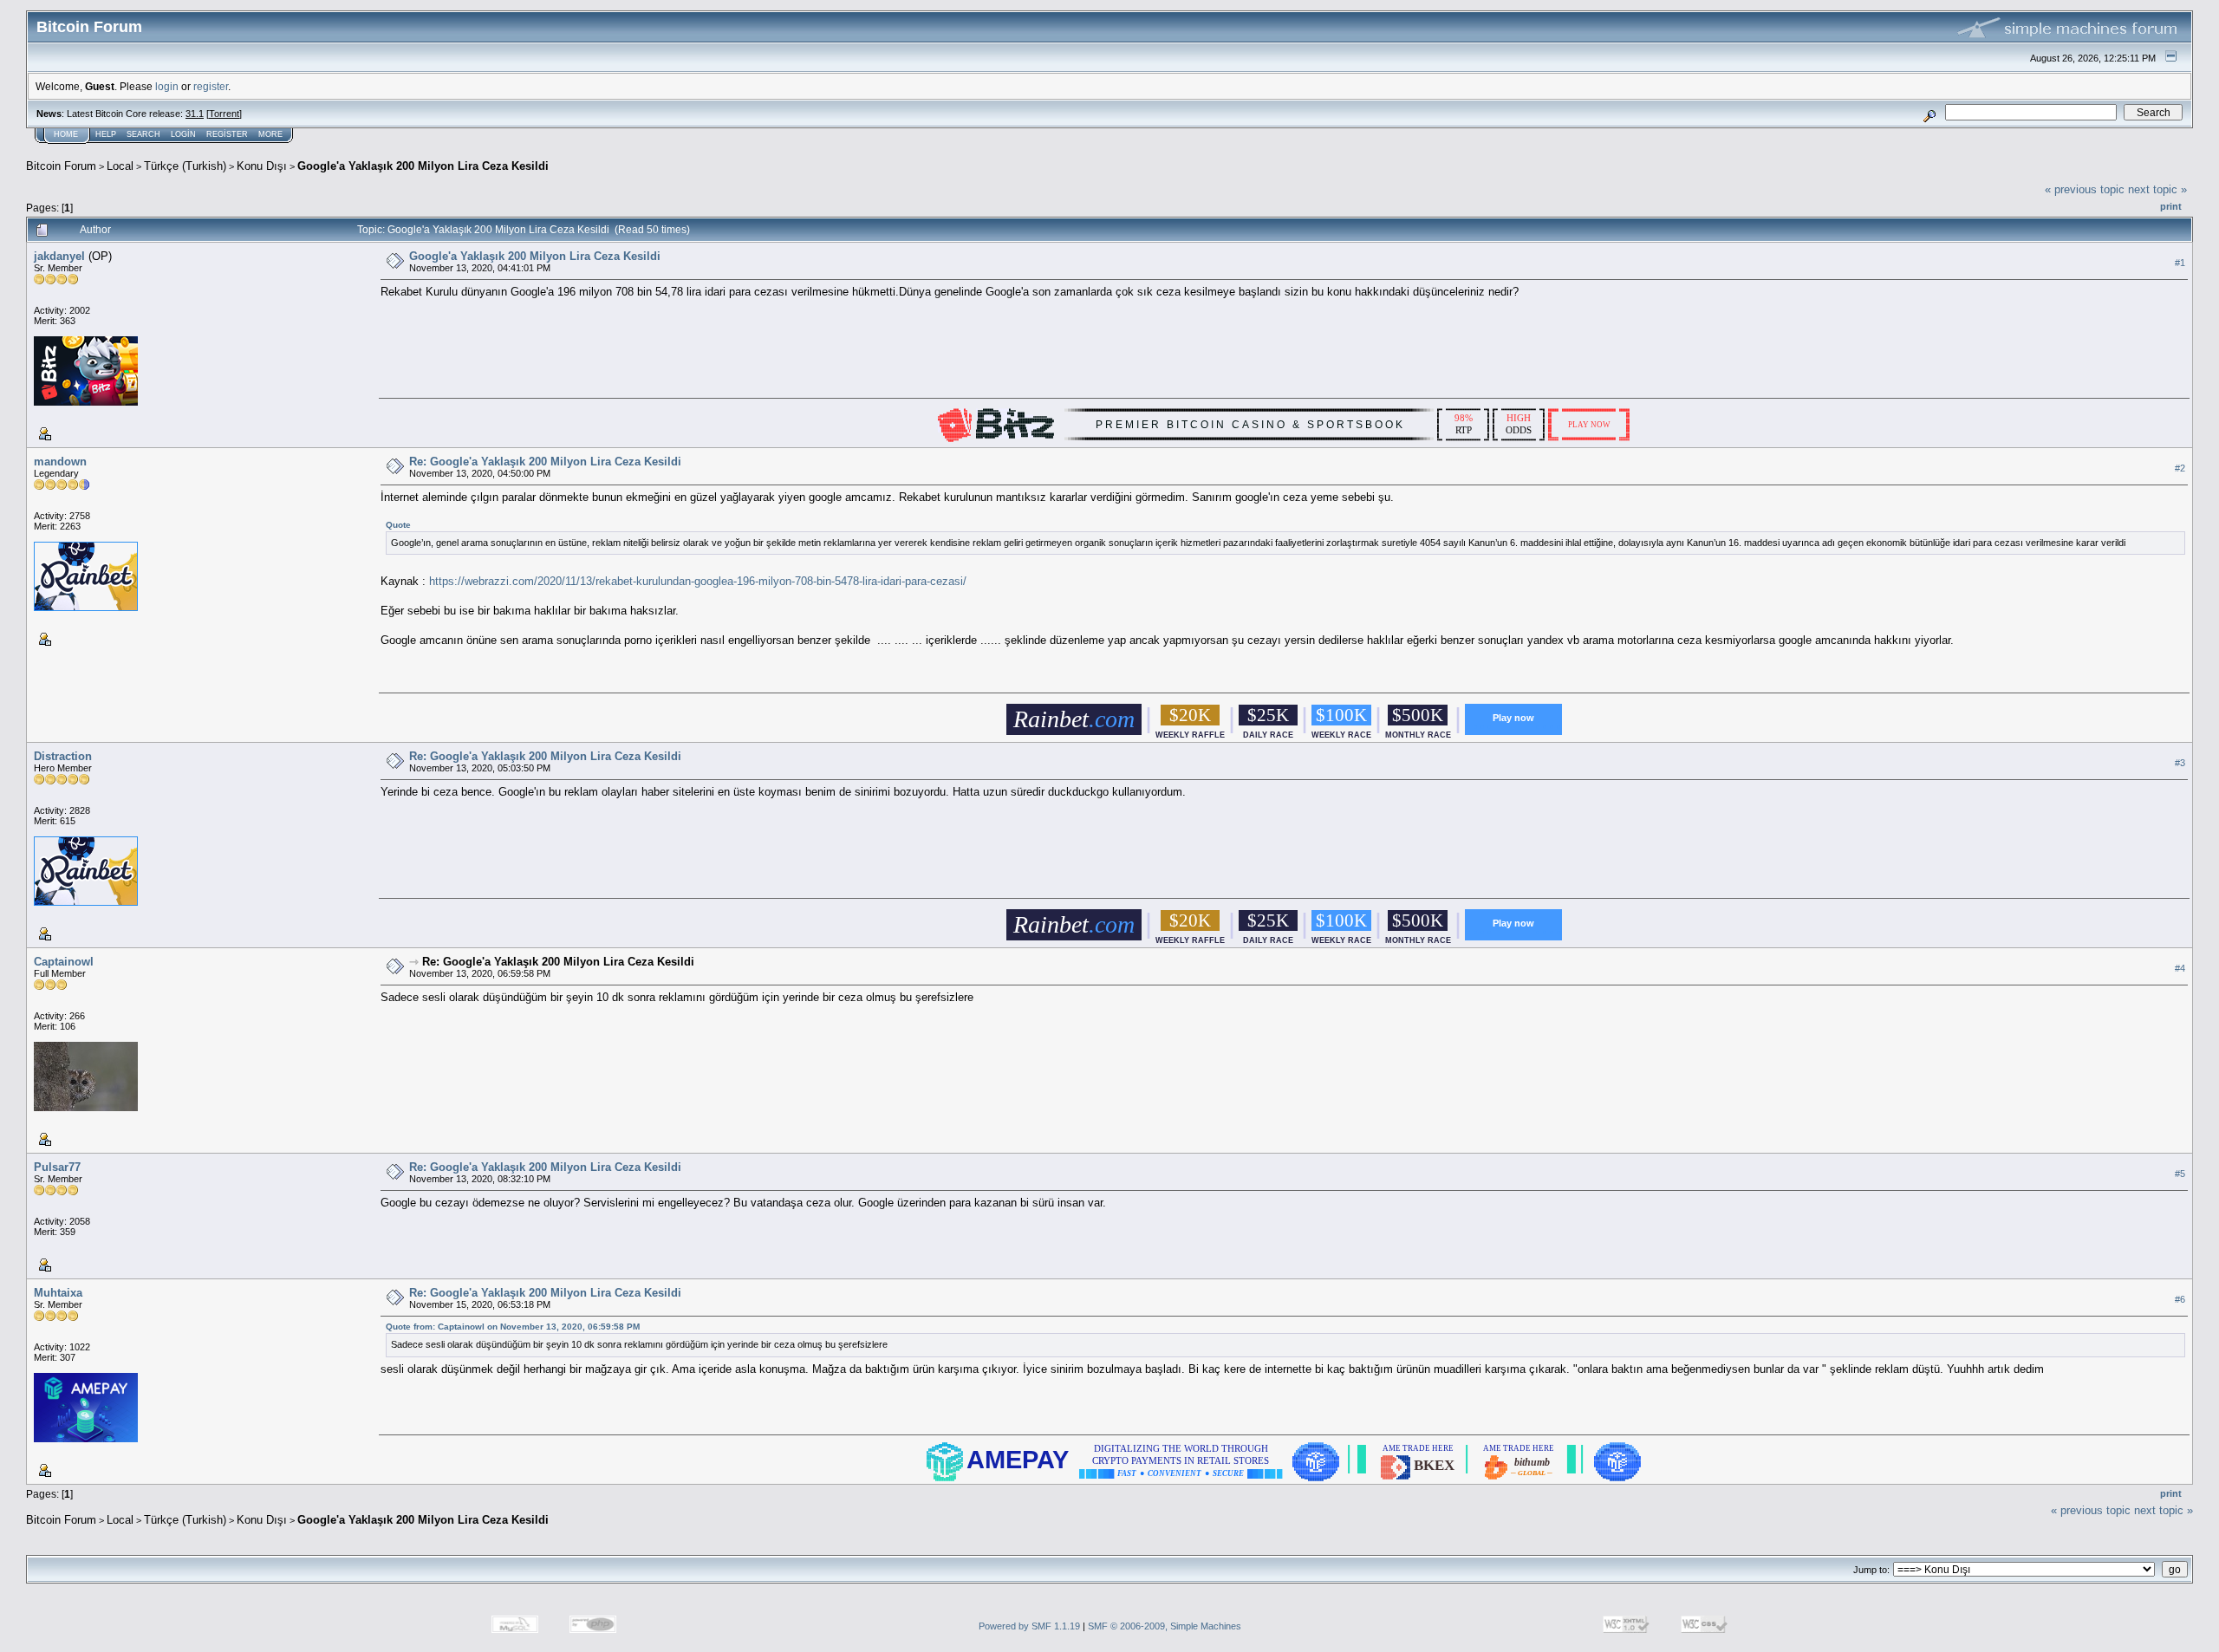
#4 (2180, 968)
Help (106, 134)
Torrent (224, 114)
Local (120, 166)
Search (143, 134)
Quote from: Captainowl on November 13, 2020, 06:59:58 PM (513, 1327)
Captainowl (64, 962)
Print (2171, 206)
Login (183, 134)
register (211, 86)
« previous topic (2085, 189)
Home (66, 134)
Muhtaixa (58, 1293)
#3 (2180, 763)
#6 (2180, 1299)
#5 (2180, 1174)
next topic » (2157, 189)
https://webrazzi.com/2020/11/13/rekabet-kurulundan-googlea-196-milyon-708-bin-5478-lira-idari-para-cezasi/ (698, 581)
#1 (2180, 263)
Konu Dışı (262, 166)
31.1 (195, 114)
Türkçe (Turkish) (185, 166)
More (270, 134)
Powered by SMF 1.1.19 (1029, 1626)
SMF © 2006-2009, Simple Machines (1165, 1626)
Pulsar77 (57, 1167)
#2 (2180, 468)
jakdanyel (59, 256)
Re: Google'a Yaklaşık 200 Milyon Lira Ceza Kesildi (545, 462)
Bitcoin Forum (61, 166)
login (167, 86)
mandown (60, 462)
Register (227, 134)
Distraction (63, 756)
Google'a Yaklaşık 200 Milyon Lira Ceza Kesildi (423, 166)
